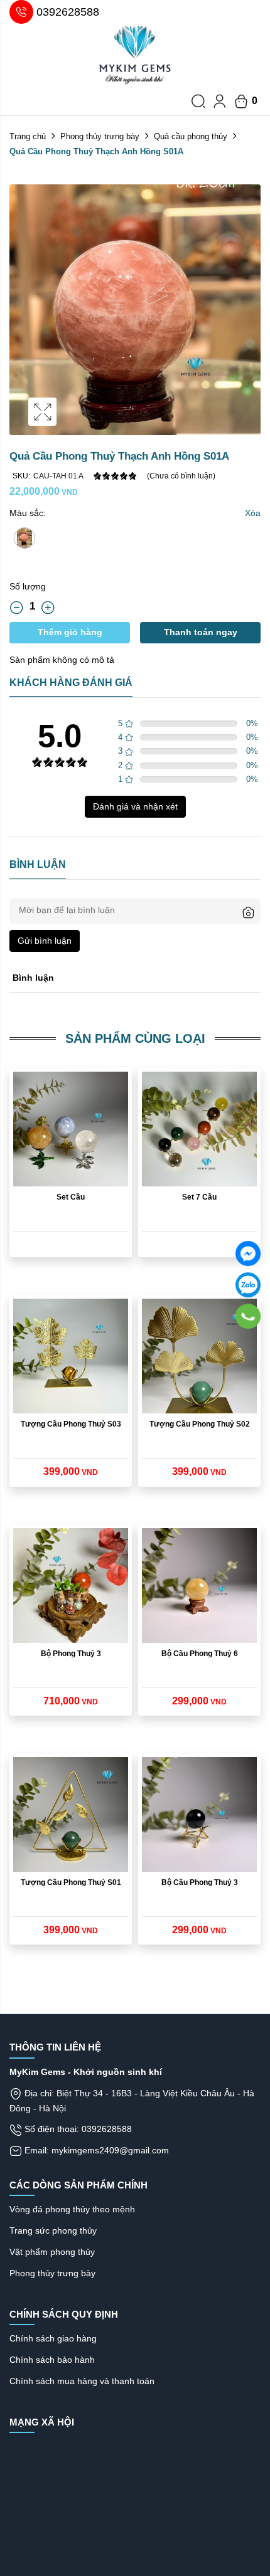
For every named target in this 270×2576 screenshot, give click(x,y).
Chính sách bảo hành (52, 2360)
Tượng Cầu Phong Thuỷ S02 (200, 1424)
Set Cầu (71, 1197)
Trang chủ (28, 136)
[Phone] (248, 1316)
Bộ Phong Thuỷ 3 (71, 1654)
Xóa (253, 513)
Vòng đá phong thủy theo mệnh (72, 2209)
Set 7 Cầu (199, 1197)
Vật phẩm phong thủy (52, 2252)
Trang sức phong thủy (53, 2230)
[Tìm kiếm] (198, 101)
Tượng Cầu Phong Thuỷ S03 (71, 1424)
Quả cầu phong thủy (191, 136)
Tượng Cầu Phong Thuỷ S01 (71, 1882)
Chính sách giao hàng (53, 2338)
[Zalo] (248, 1285)
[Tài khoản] (220, 101)
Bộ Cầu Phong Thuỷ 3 (200, 1882)
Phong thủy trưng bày (100, 136)
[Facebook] (248, 1254)
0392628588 (68, 12)
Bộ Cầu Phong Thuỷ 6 (200, 1654)
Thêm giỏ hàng (70, 632)
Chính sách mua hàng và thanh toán (82, 2381)
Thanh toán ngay (201, 632)
